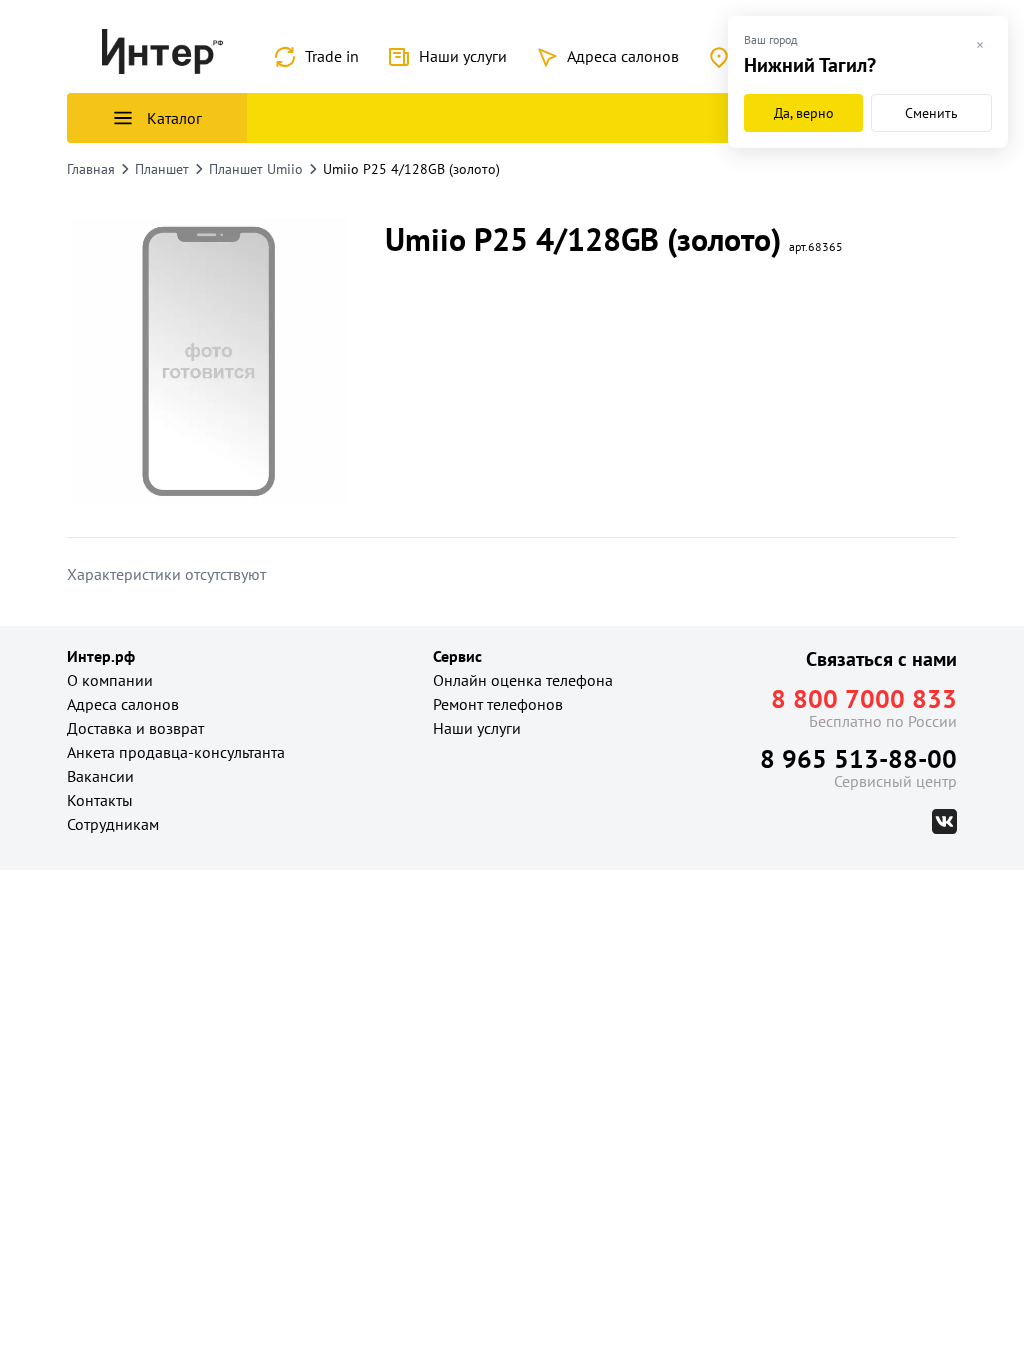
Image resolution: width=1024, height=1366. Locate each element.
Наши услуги (463, 56)
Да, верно (804, 113)
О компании (110, 680)
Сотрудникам (113, 824)
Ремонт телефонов (498, 704)
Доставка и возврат (135, 728)
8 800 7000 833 (864, 698)
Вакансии (100, 776)
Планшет (162, 169)
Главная (91, 169)
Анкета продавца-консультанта (176, 752)
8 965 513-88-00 (858, 758)
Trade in (332, 56)
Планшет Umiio (256, 169)
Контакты (100, 800)
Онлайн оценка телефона (523, 680)
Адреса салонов (623, 56)
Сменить (931, 113)
